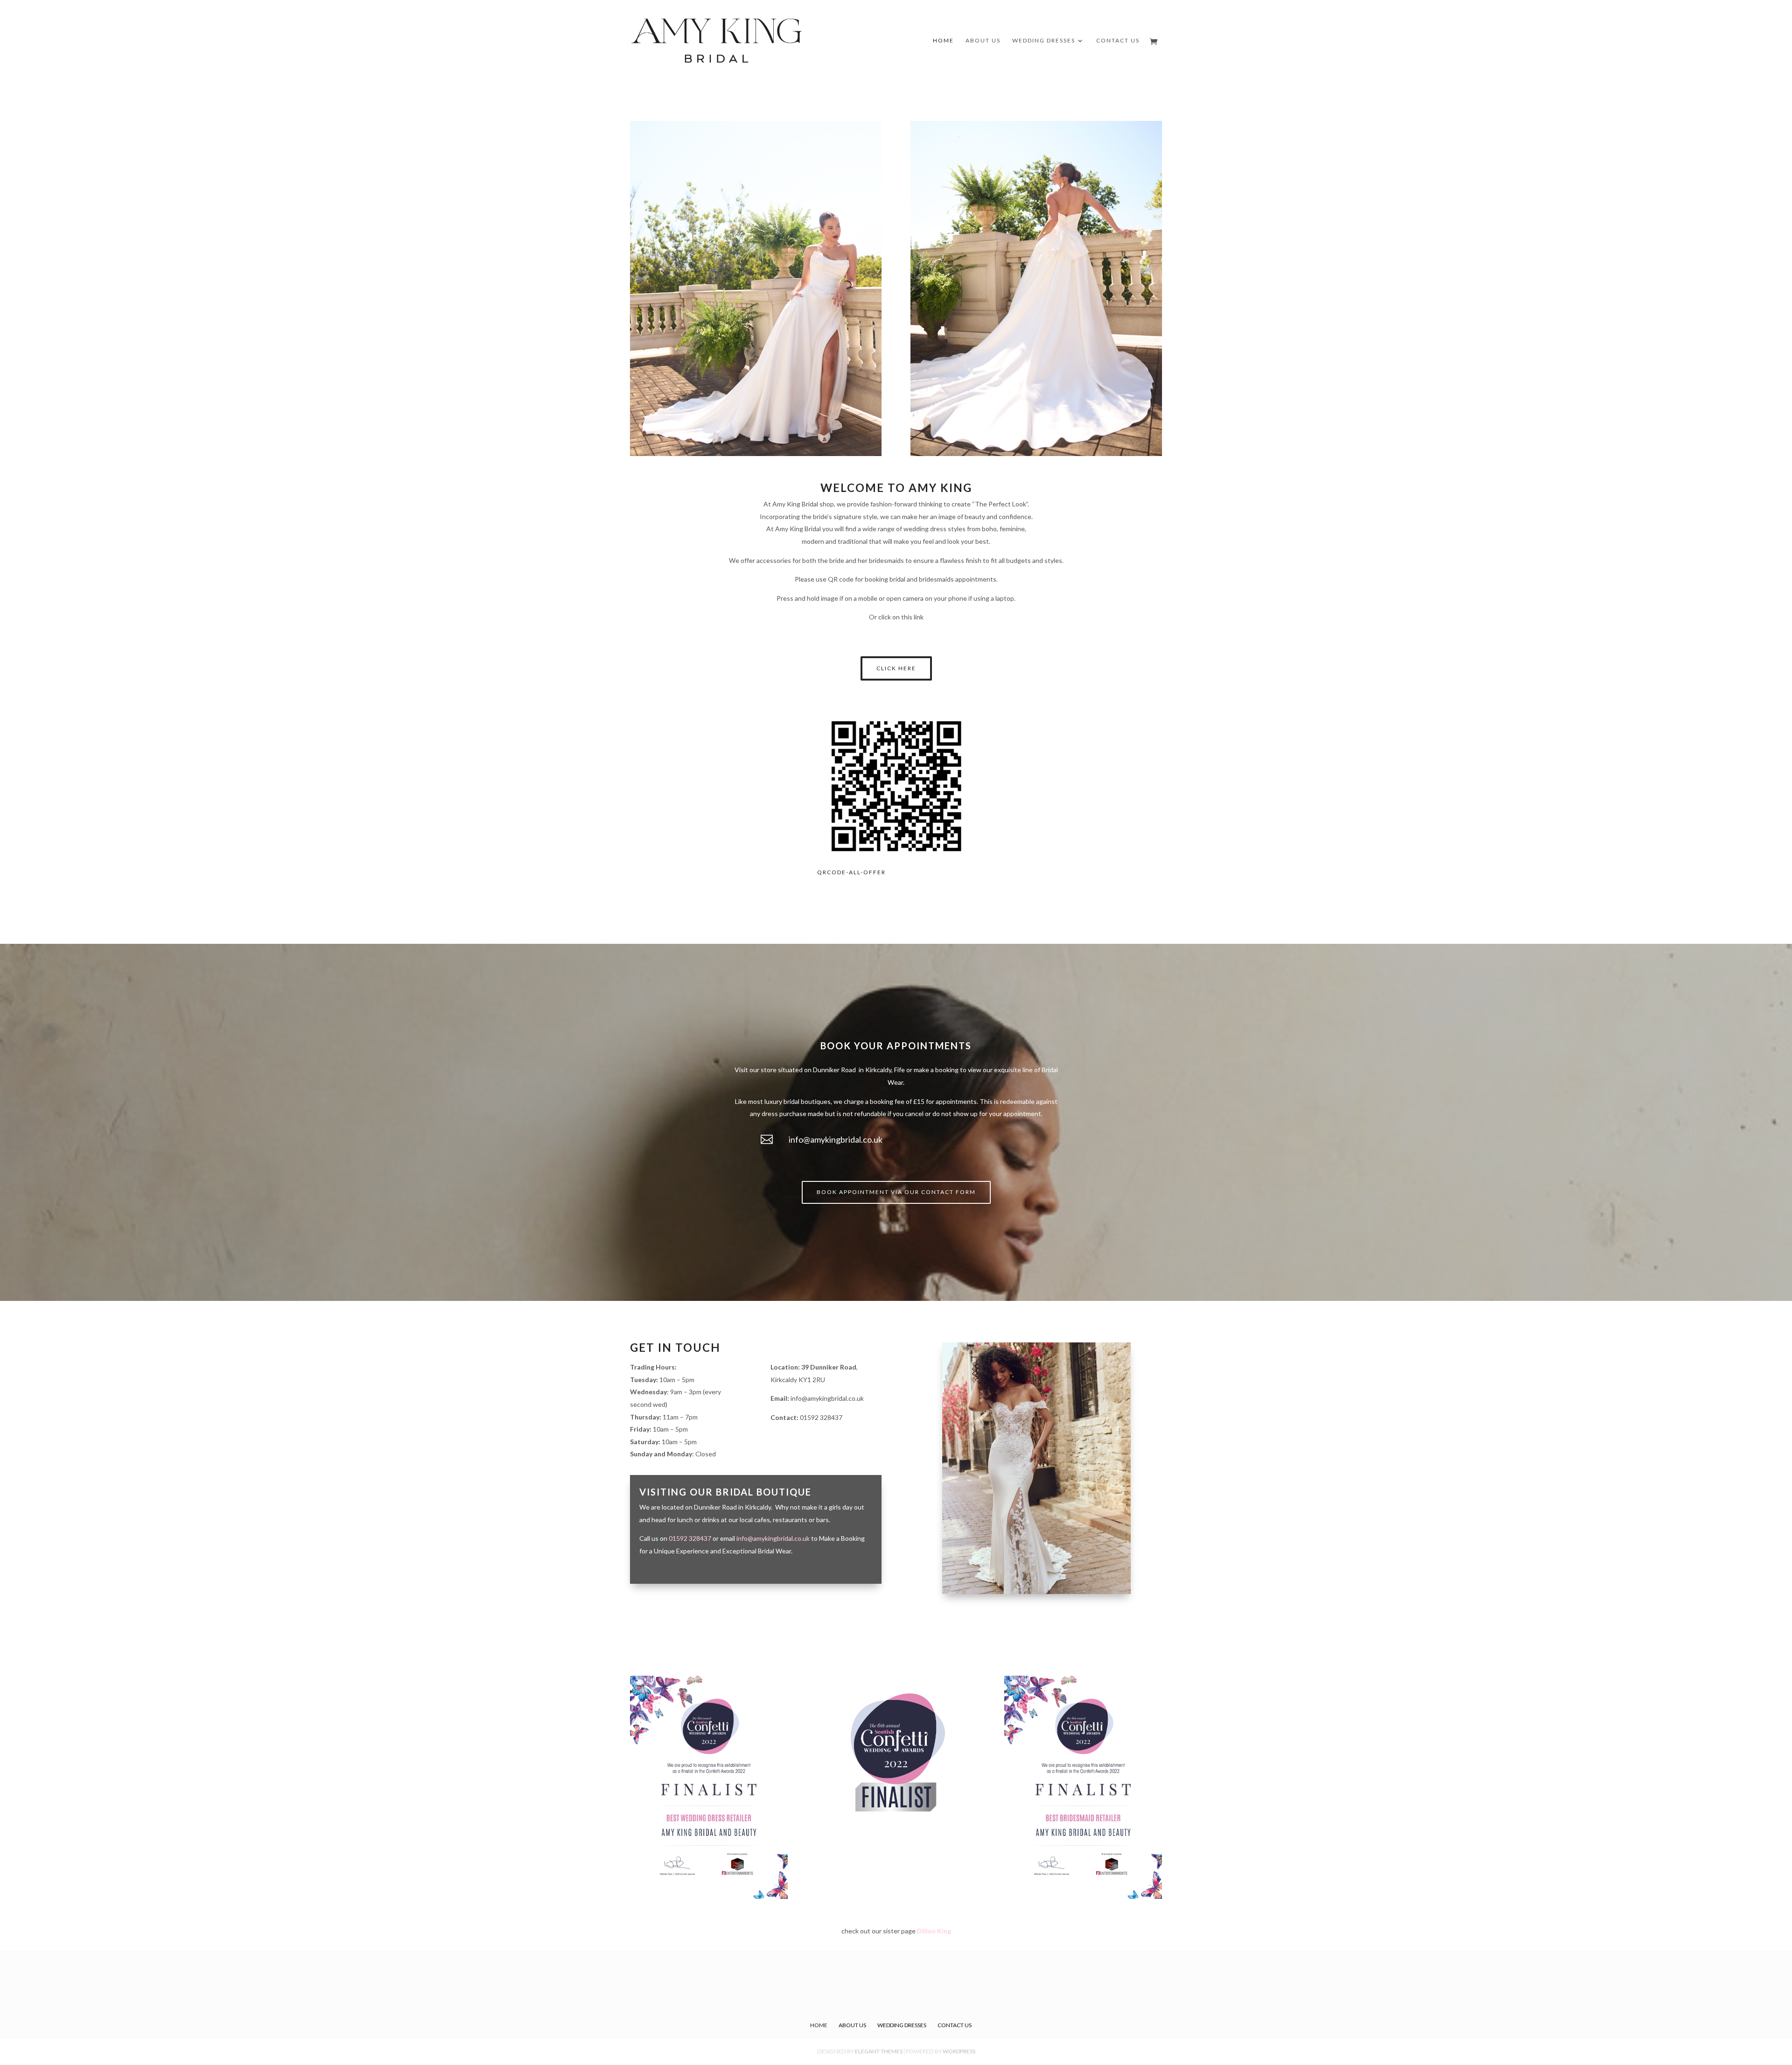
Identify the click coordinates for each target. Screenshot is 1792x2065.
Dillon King (934, 1931)
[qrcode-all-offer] (896, 862)
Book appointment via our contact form (896, 1192)
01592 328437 (821, 1417)
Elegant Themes (879, 2051)
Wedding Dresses (1044, 41)
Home (943, 41)
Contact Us (1118, 41)
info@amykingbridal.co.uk (836, 1139)
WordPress (959, 2051)
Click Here (896, 668)
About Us (983, 41)
